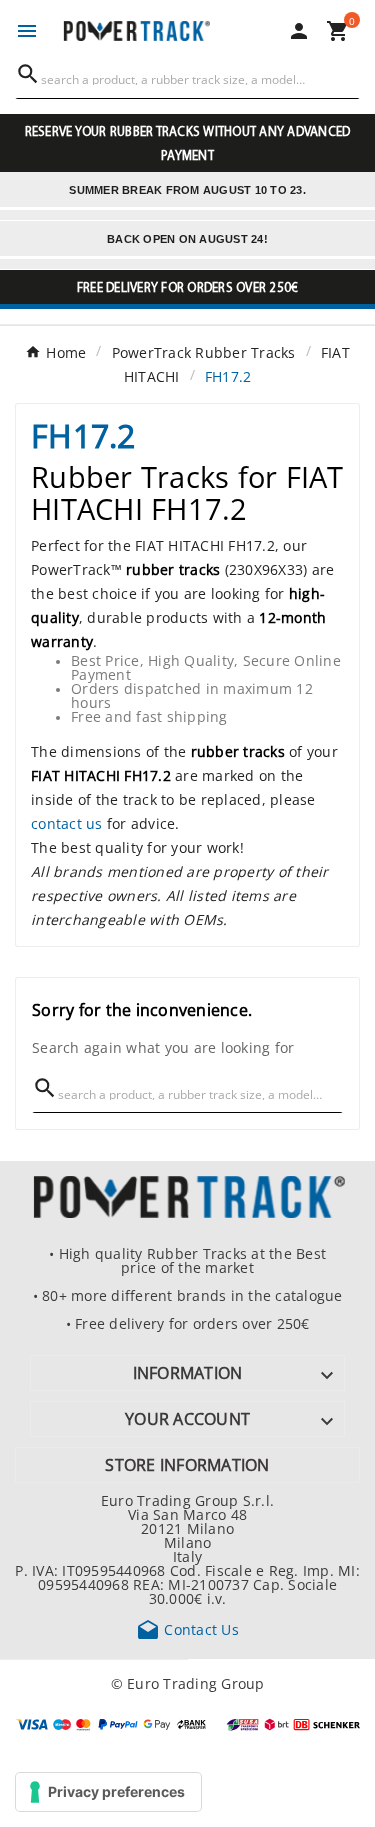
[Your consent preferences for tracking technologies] (108, 1792)
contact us (67, 823)
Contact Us (187, 1629)
